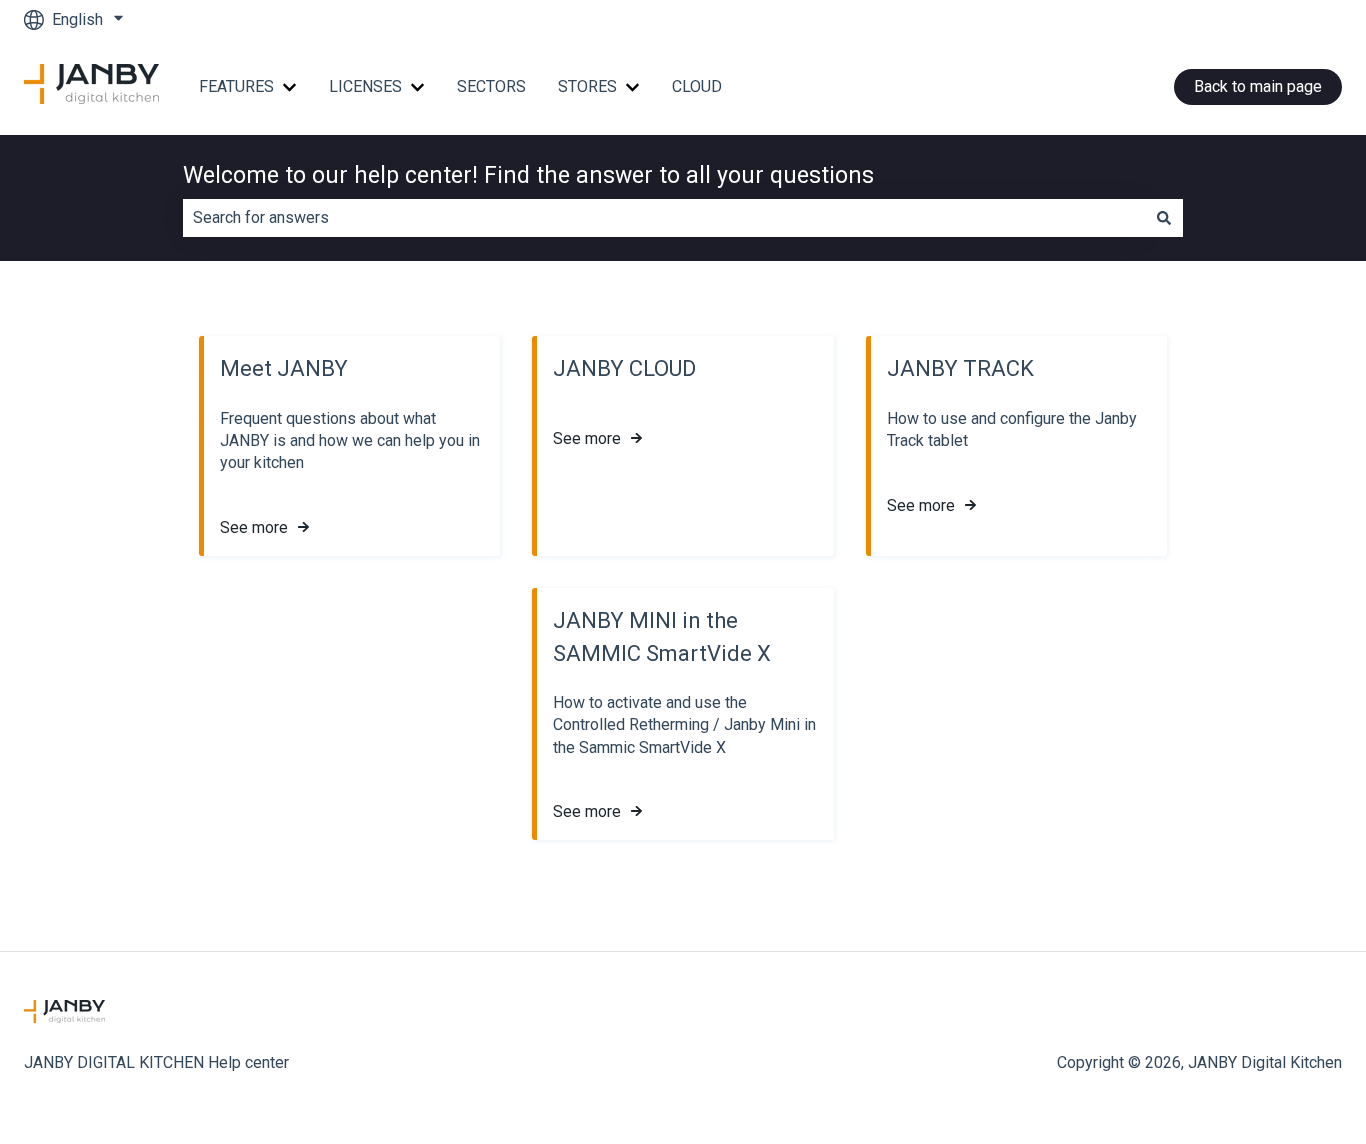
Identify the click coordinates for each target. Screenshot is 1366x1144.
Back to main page (1258, 86)
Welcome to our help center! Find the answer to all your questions (528, 175)
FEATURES (236, 86)
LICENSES (365, 86)
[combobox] (664, 218)
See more (254, 527)
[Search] (1164, 218)
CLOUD (697, 86)
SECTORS (491, 86)
